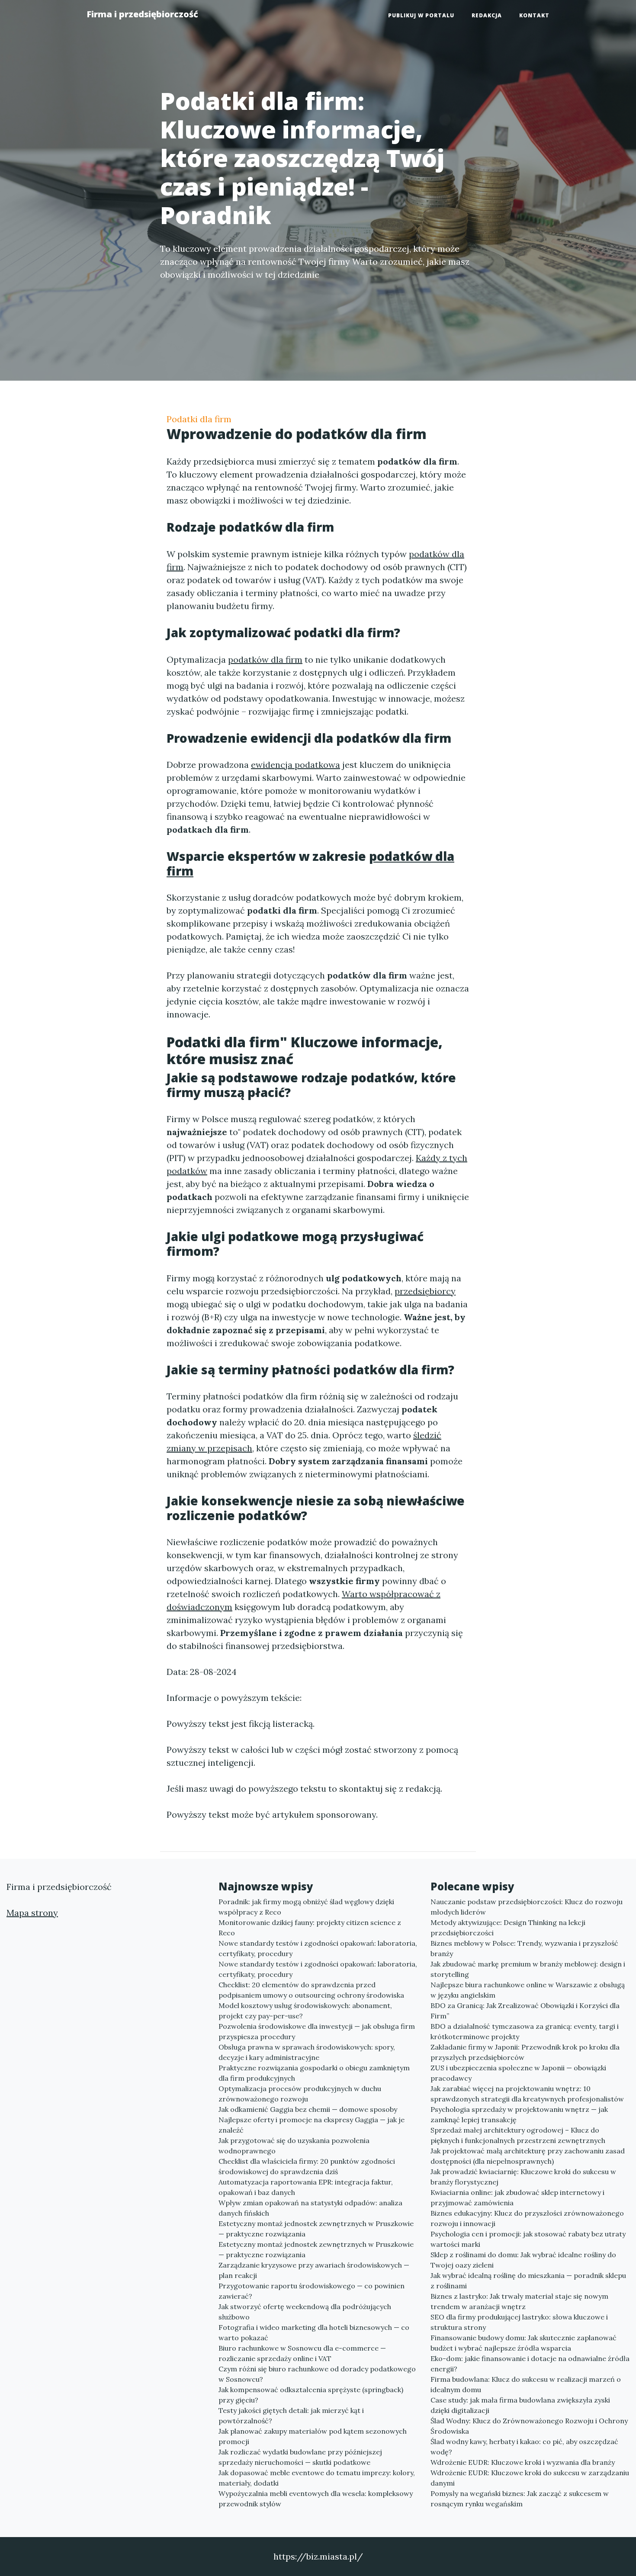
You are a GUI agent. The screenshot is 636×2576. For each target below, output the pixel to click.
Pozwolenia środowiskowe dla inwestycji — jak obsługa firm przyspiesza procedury (317, 2031)
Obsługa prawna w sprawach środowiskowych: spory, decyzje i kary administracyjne (307, 2052)
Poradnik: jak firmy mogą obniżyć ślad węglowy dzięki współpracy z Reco (306, 1907)
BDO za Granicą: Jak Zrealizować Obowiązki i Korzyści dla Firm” (525, 2011)
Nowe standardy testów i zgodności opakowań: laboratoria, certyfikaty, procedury (318, 1948)
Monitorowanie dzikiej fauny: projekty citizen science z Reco (310, 1928)
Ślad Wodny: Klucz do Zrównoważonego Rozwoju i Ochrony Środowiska (529, 2426)
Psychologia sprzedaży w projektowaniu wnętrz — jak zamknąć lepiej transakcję (519, 2114)
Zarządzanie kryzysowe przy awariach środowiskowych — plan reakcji (314, 2270)
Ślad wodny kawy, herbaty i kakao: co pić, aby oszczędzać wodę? (524, 2447)
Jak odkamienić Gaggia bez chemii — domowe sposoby (308, 2109)
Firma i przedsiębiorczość (142, 14)
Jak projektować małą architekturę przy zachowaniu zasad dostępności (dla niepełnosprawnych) (528, 2156)
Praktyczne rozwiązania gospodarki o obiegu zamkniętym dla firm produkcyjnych (314, 2073)
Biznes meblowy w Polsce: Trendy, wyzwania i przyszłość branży (524, 1948)
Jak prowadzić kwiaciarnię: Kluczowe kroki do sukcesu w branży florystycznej (523, 2177)
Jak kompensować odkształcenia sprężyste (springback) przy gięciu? (311, 2395)
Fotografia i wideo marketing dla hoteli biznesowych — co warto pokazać (314, 2332)
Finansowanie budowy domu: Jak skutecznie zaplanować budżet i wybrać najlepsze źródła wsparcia (524, 2343)
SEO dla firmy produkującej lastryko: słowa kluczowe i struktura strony (519, 2322)
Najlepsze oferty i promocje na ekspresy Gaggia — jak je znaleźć (312, 2125)
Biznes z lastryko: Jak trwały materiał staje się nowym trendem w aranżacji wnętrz (519, 2301)
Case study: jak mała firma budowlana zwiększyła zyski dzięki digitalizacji (520, 2405)
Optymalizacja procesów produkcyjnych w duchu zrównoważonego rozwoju (300, 2094)
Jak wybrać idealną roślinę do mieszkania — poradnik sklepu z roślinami (528, 2281)
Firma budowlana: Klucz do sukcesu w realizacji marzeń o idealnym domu (526, 2384)
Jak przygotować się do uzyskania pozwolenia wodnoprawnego (294, 2146)
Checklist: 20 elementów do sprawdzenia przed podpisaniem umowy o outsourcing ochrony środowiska (311, 1990)
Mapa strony (32, 1913)
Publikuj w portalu (421, 15)
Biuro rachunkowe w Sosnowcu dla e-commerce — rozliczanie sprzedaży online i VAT (302, 2353)
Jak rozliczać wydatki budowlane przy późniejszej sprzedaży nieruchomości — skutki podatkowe (300, 2457)
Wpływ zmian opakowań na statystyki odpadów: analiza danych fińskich (310, 2208)
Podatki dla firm (199, 419)
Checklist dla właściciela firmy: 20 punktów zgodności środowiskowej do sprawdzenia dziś (307, 2166)
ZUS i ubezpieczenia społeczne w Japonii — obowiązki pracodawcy (518, 2073)
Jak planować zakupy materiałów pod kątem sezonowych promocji (313, 2436)
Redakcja (487, 15)
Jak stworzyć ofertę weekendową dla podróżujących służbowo (305, 2312)
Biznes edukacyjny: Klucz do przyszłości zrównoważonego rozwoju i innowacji (527, 2218)
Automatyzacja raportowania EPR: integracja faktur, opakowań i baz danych (306, 2187)
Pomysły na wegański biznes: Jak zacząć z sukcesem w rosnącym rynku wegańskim (520, 2499)
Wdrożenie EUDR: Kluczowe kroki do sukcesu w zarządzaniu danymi (530, 2478)
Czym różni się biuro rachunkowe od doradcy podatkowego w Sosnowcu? (317, 2374)
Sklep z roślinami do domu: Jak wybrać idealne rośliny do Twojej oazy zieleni (523, 2260)
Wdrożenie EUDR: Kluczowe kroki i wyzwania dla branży (523, 2462)
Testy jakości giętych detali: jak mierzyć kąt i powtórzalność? (291, 2416)
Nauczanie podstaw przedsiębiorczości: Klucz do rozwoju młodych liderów (527, 1907)
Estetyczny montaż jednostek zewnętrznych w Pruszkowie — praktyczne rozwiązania (316, 2229)
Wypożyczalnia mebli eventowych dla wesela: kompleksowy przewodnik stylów (316, 2499)
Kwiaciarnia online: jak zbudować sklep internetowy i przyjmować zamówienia (517, 2197)
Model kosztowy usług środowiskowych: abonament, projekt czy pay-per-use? (305, 2011)
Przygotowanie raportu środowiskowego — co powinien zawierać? (312, 2291)
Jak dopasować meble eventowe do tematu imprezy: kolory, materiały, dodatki (317, 2478)
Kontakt (534, 15)
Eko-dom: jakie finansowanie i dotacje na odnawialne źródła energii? (530, 2364)
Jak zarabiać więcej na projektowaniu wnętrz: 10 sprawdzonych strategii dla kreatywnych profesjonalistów (527, 2094)
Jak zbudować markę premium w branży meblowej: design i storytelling (528, 1969)
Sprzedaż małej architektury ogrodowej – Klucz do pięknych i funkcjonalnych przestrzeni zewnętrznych (518, 2135)
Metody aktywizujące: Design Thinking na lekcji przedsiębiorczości (508, 1928)
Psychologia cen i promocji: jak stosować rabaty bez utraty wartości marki (528, 2239)
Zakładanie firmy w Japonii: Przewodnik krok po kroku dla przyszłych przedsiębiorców (525, 2052)
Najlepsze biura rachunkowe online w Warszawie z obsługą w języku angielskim (528, 1990)
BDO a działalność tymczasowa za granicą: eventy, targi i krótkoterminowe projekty (525, 2031)
